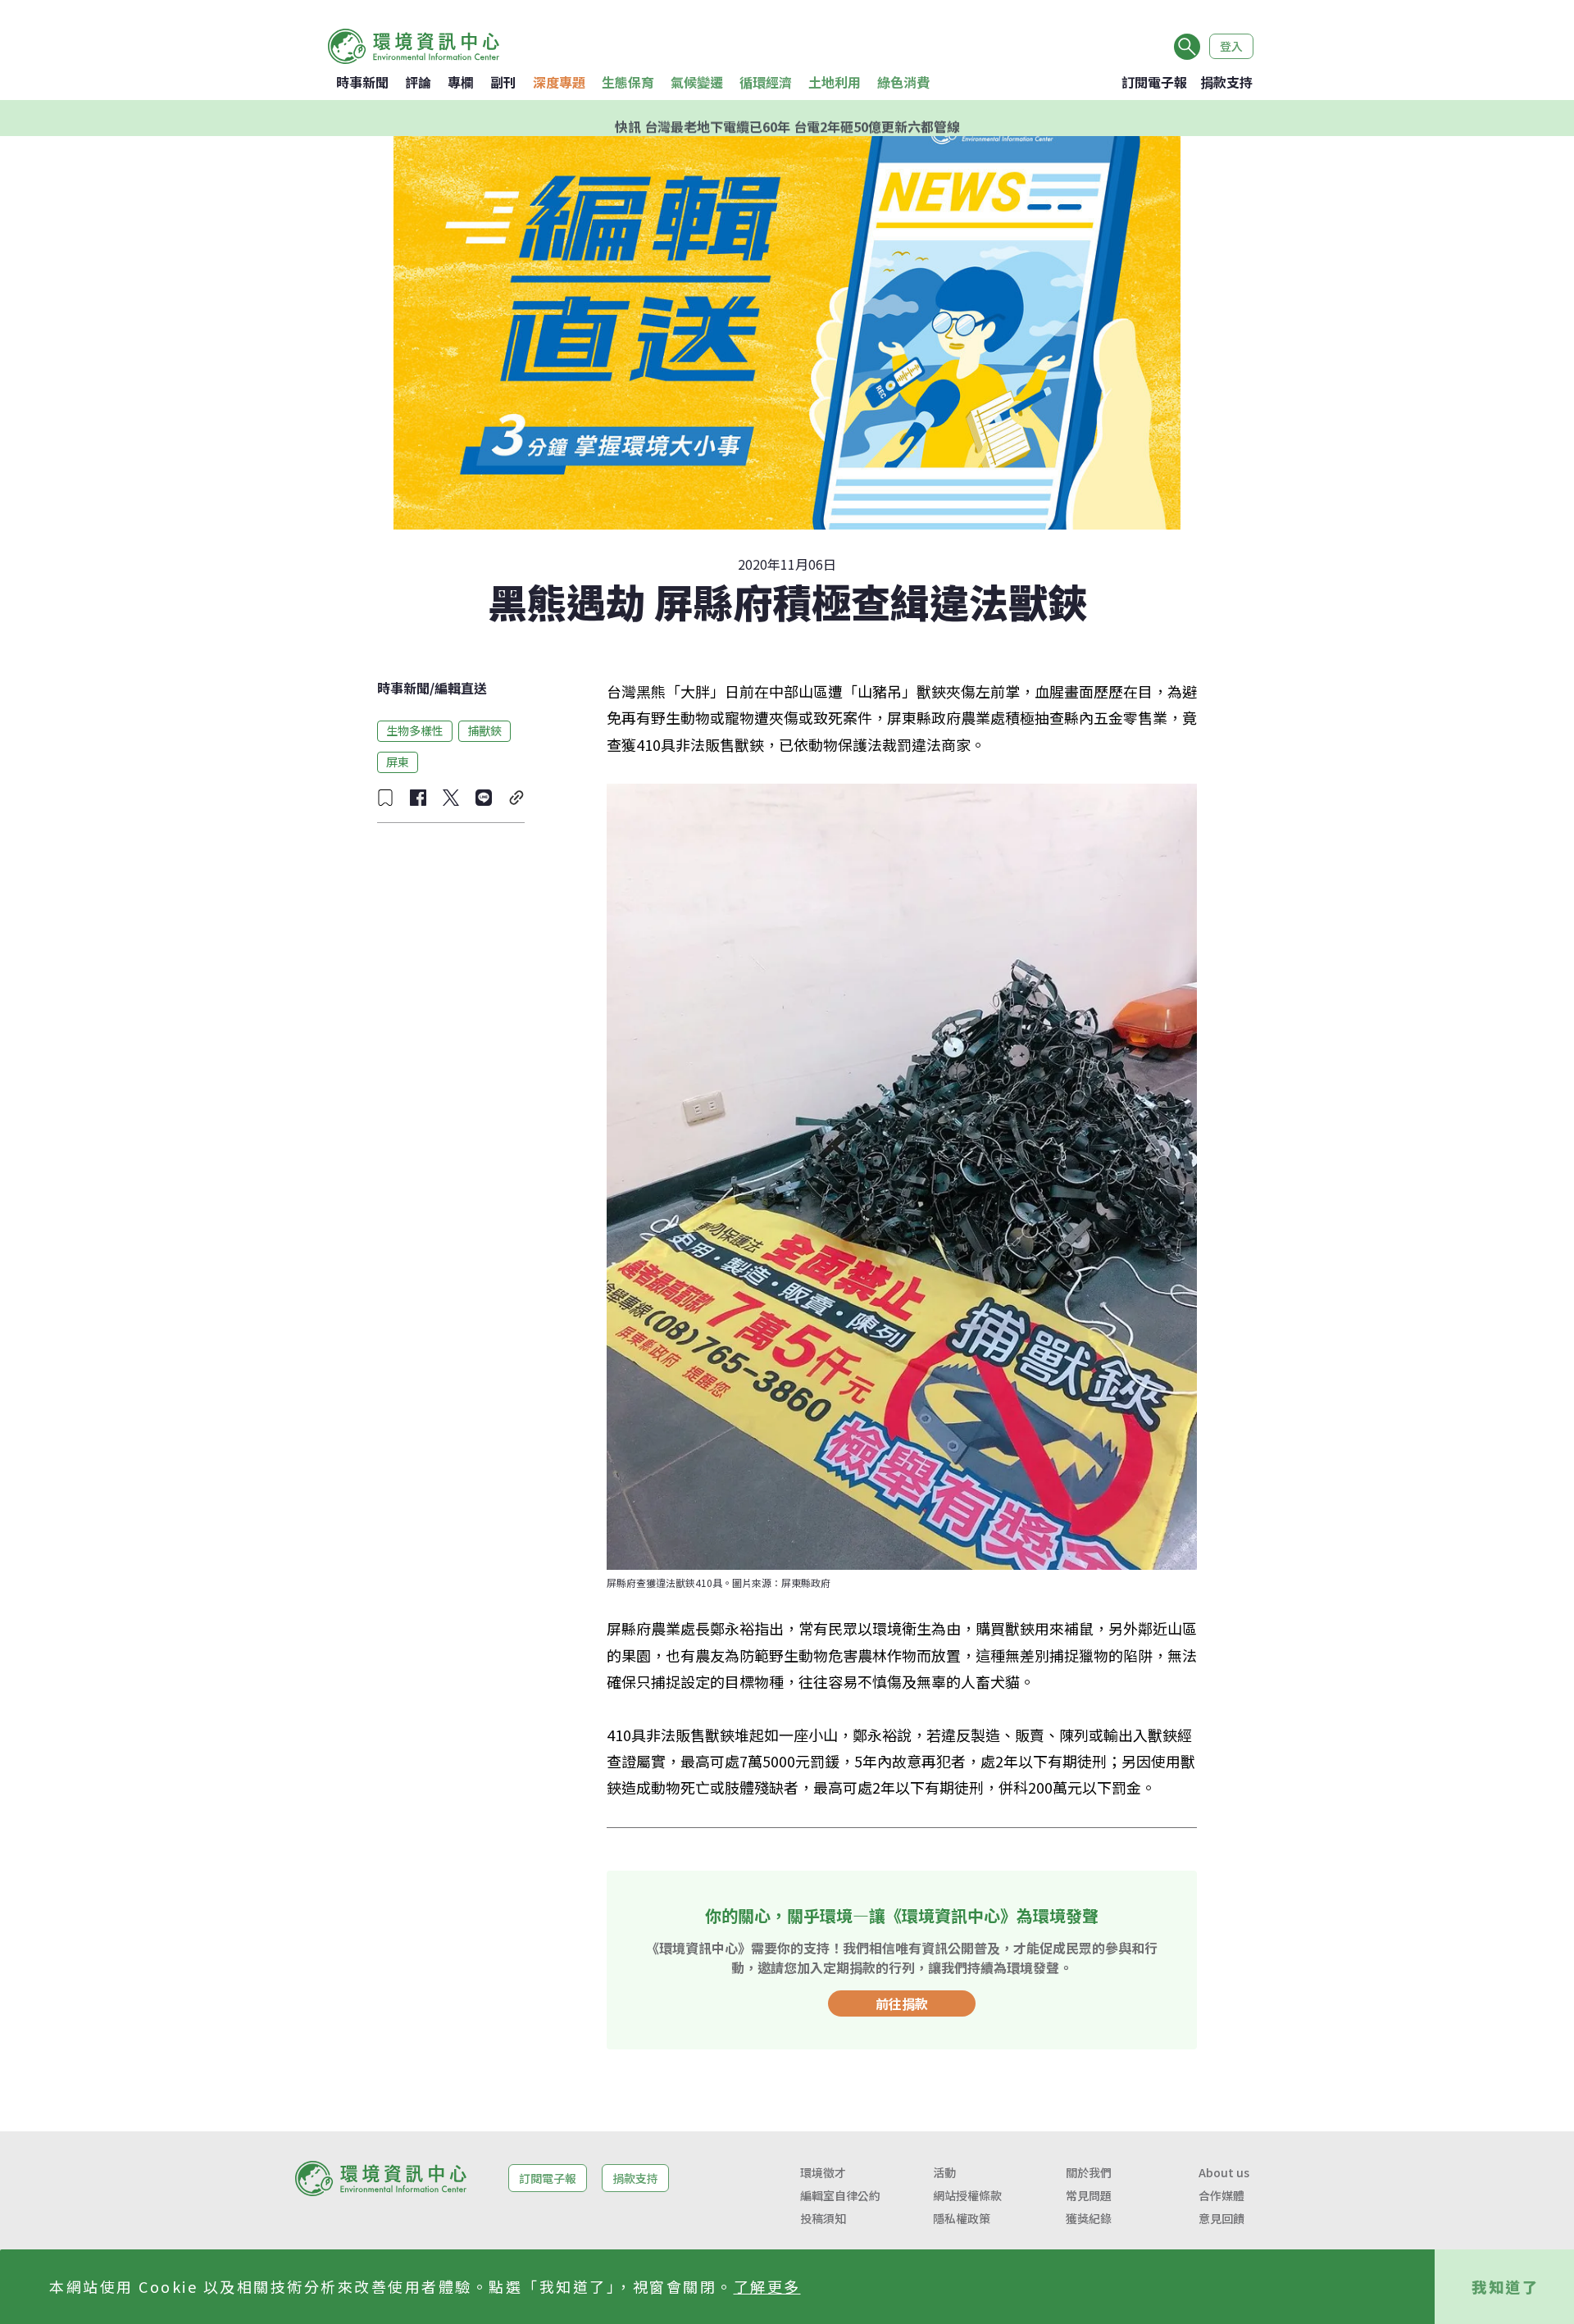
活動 (944, 2172)
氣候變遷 (697, 82)
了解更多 (767, 2286)
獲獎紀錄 (1089, 2218)
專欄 (461, 82)
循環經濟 (766, 82)
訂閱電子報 (1154, 82)
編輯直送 (461, 688)
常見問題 (1089, 2195)
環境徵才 (823, 2172)
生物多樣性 (415, 730)
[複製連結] (516, 798)
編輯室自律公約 (840, 2195)
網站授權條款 (967, 2195)
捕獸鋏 (484, 730)
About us (1224, 2172)
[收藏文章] (385, 798)
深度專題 (559, 82)
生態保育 (628, 82)
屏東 (398, 762)
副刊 (503, 82)
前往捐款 (902, 2003)
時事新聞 (362, 82)
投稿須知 (823, 2218)
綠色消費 (903, 82)
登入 (1231, 46)
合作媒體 (1221, 2195)
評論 (418, 82)
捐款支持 (1226, 82)
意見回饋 (1221, 2218)
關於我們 (1089, 2172)
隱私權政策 (962, 2218)
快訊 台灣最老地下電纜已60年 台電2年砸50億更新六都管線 (787, 118)
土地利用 (835, 82)
